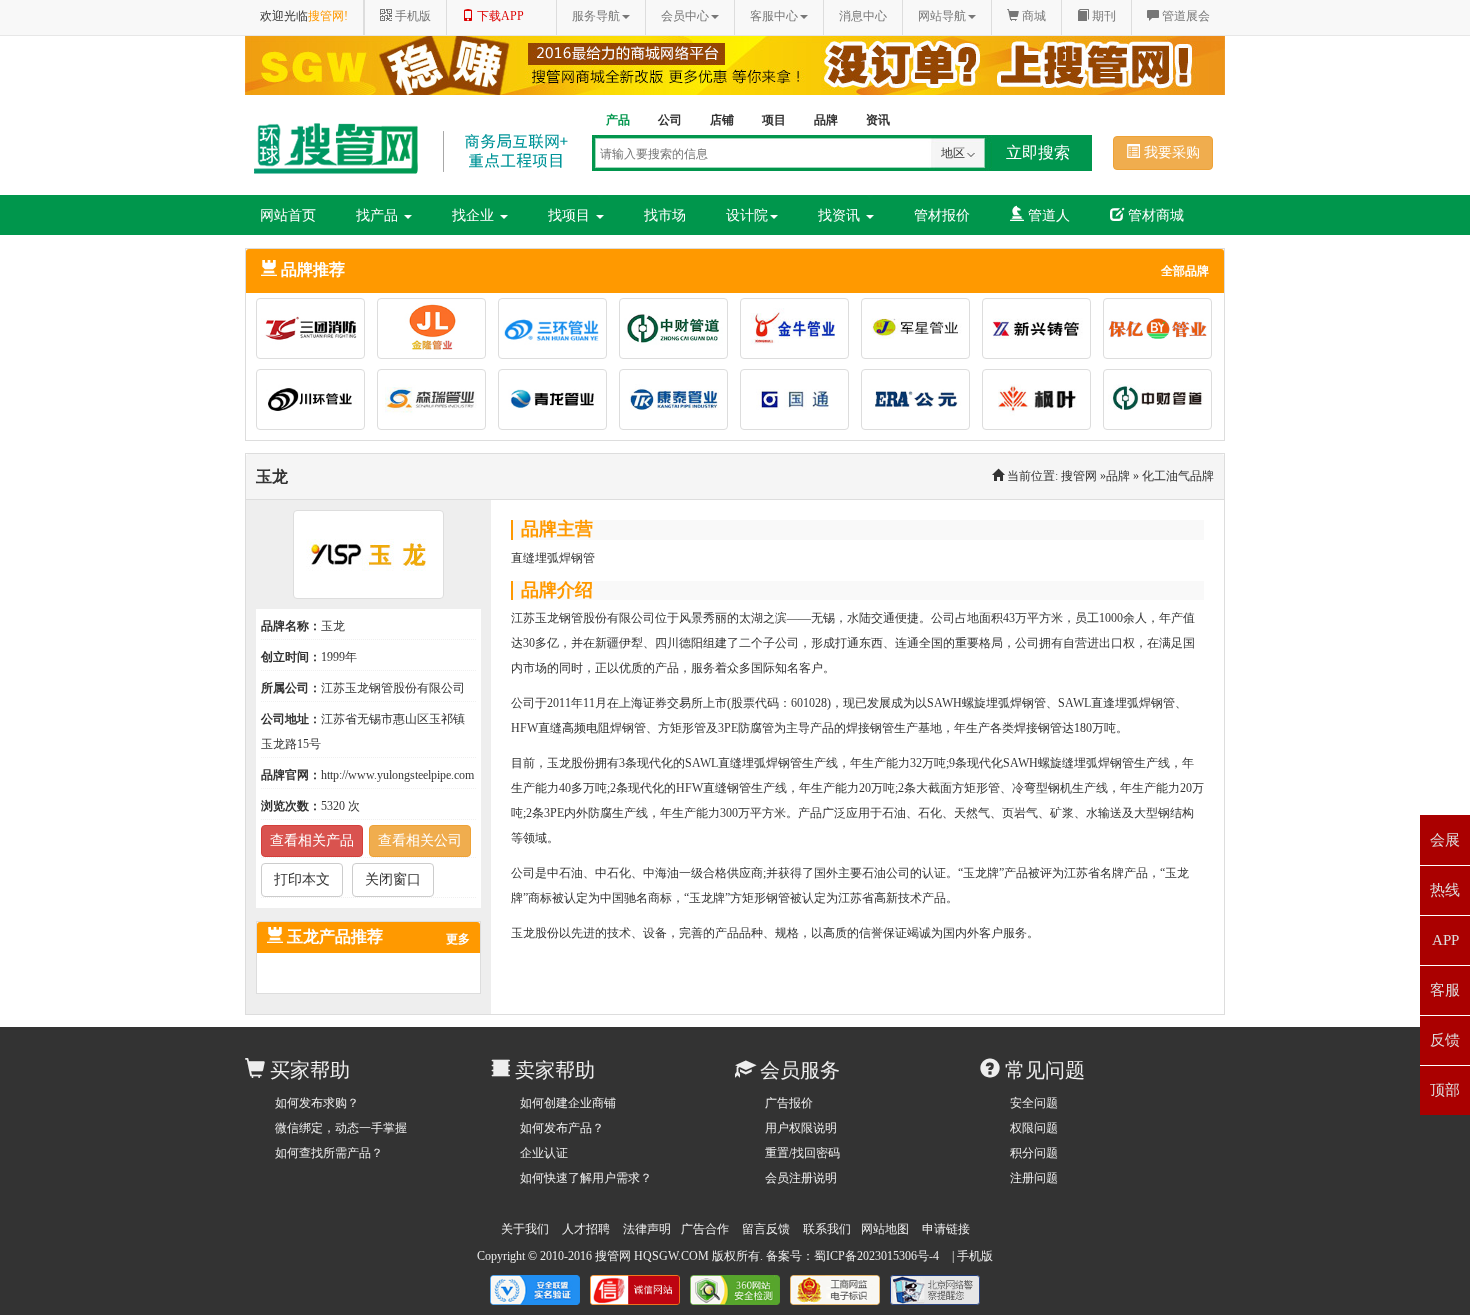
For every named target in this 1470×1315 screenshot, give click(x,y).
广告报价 (789, 1103)
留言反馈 (766, 1229)
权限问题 (1034, 1128)
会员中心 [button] (685, 16)
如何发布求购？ (317, 1103)
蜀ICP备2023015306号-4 (876, 1256)
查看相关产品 (312, 840)
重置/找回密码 (802, 1153)
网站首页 (288, 215)
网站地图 (885, 1229)
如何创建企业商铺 (568, 1103)
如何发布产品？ (562, 1128)
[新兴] (1042, 332)
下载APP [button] (499, 16)
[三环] (558, 332)
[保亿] (1157, 332)
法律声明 (647, 1229)
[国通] (800, 403)
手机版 (975, 1256)
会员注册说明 (801, 1178)
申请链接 (946, 1229)
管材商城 (1154, 215)
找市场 (665, 215)
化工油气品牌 (1178, 476)
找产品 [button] (379, 215)
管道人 (1047, 215)
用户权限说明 (801, 1128)
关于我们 (525, 1229)
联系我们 (827, 1229)
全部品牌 (1185, 271)
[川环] (316, 403)
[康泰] (679, 403)
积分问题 (1034, 1153)
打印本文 (302, 879)
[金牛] (800, 332)
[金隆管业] (437, 332)
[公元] (921, 403)
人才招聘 (586, 1229)
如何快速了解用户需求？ (586, 1178)
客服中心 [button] (774, 16)
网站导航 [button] (942, 16)
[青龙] (558, 403)
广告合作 (705, 1229)
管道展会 (1184, 16)
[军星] (921, 332)
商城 (1032, 16)
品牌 (1118, 476)
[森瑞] (437, 403)
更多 (458, 939)
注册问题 (1034, 1178)
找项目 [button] (571, 215)
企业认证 (544, 1153)
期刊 (1102, 16)
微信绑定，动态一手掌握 (341, 1128)
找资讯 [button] (841, 215)
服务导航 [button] (596, 16)
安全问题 (1034, 1103)
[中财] (679, 332)
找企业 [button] (475, 215)
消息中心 (863, 16)
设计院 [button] (747, 215)
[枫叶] (1042, 403)
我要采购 (1170, 152)
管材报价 (942, 215)
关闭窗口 (393, 879)
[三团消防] (316, 332)
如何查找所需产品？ (329, 1153)
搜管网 (1079, 476)
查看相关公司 (420, 840)
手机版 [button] (411, 16)
